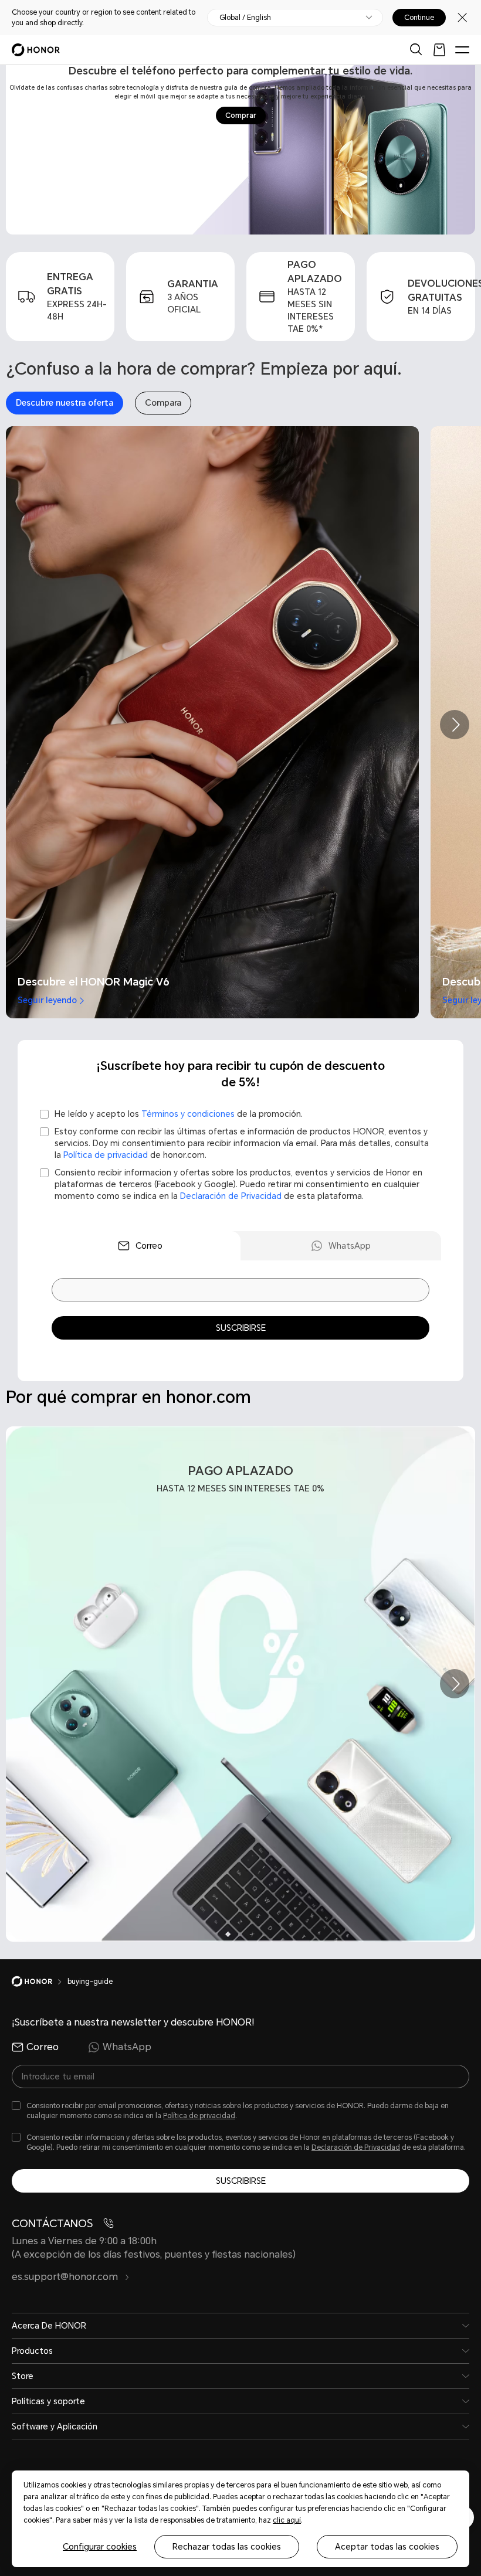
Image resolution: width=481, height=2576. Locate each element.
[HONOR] (40, 1982)
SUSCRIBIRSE (241, 1328)
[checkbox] (240, 1114)
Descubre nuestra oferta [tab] (65, 403)
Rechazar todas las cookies (227, 2547)
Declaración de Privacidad (231, 1196)
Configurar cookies (100, 2547)
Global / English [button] (245, 18)
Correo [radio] (43, 2047)
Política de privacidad (199, 2116)
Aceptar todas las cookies (387, 2547)
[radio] (140, 1246)
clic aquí (287, 2520)
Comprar (241, 115)
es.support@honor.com (66, 2277)
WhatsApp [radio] (127, 2047)
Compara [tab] (163, 403)
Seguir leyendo (47, 1000)
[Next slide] (455, 725)
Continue (419, 18)
